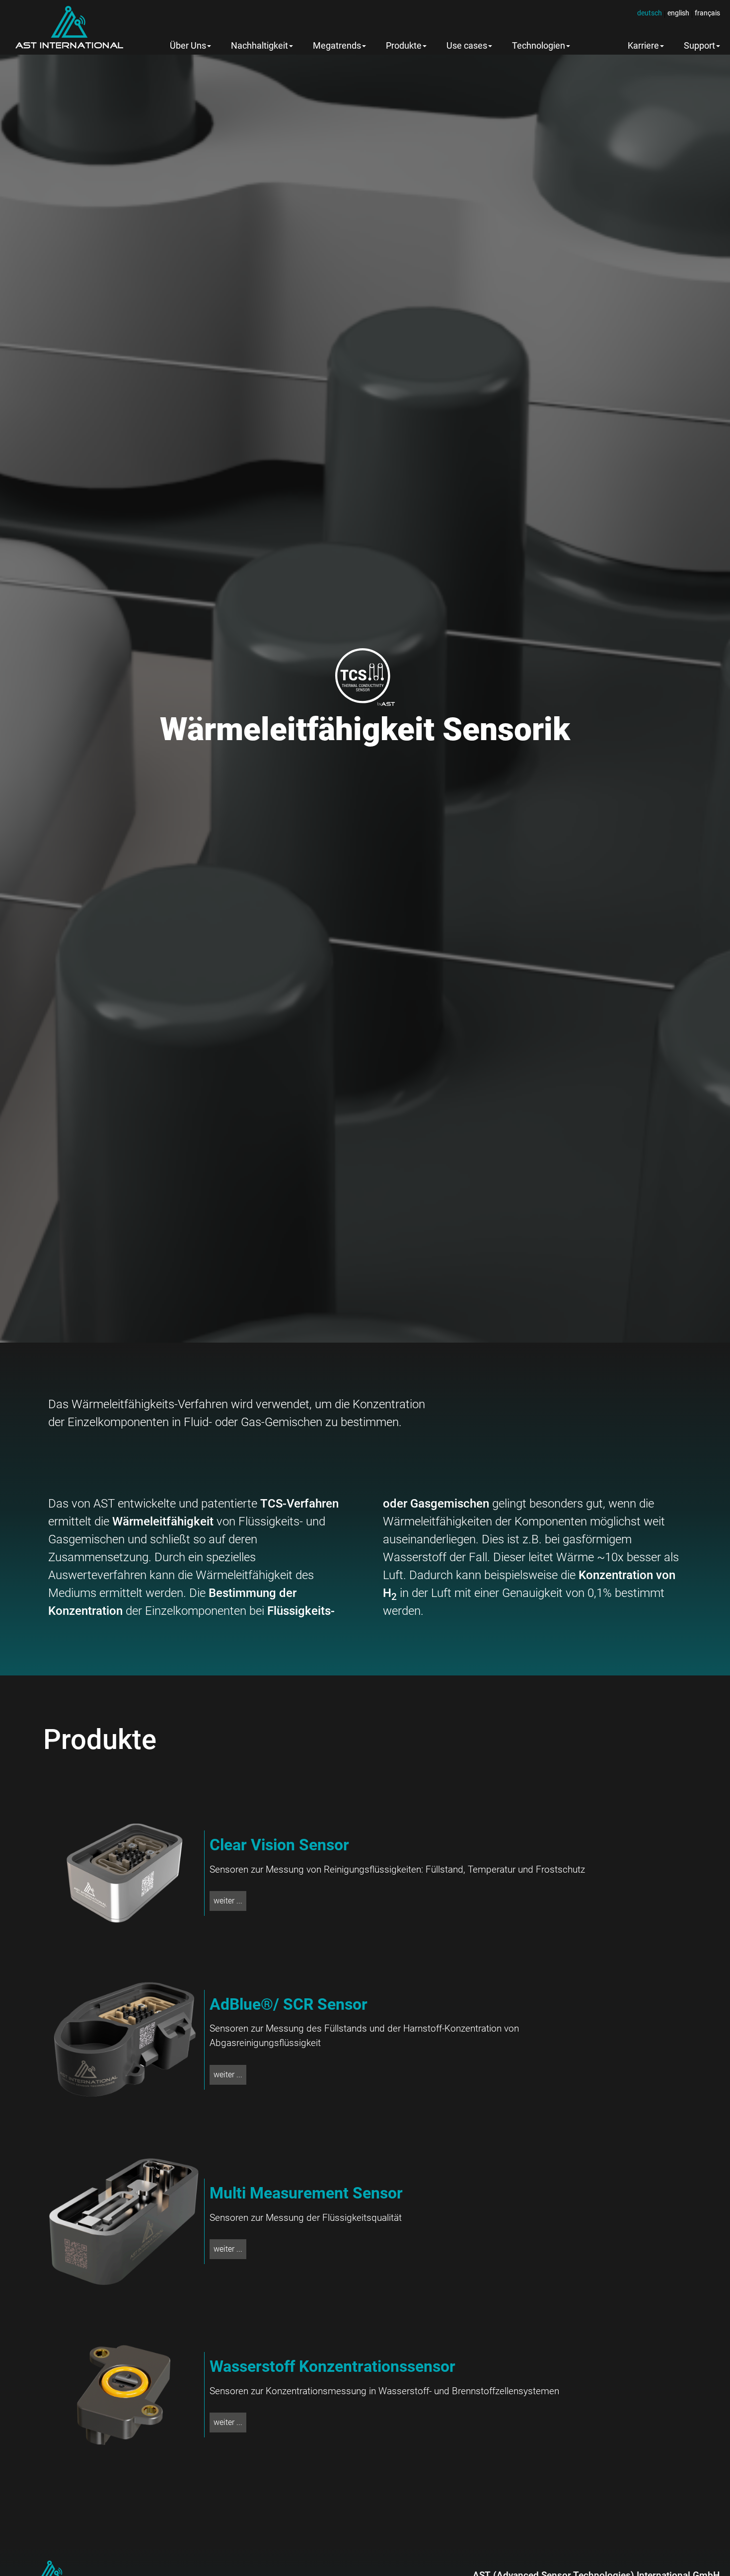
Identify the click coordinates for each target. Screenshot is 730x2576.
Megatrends (337, 46)
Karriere (643, 46)
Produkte (404, 46)
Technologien (539, 46)
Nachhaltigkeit (259, 46)
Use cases (467, 46)
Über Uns (188, 46)
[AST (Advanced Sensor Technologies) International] (69, 27)
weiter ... (228, 1901)
